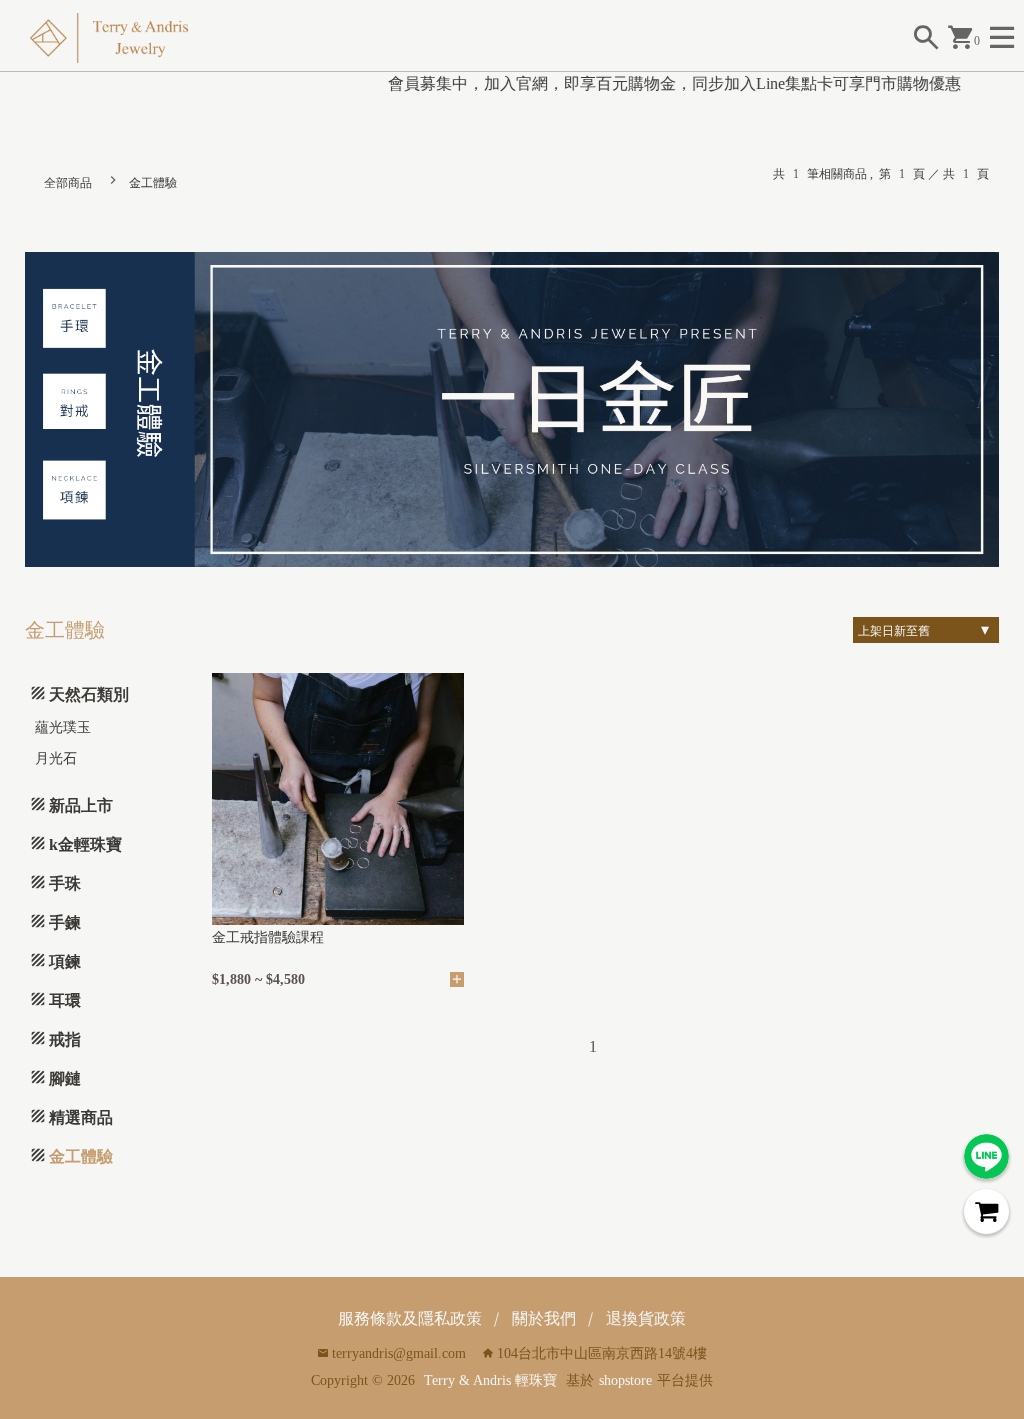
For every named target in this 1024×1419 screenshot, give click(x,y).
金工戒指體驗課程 (268, 937)
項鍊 (65, 961)
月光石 (56, 758)
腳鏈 (65, 1078)
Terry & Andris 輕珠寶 (490, 1380)
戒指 (65, 1039)
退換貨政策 (646, 1318)
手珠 (65, 883)
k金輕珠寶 (85, 844)
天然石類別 (89, 694)
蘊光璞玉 (63, 727)
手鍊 (65, 922)
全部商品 (68, 183)
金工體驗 (153, 183)
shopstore (625, 1380)
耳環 (65, 1000)
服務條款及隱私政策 (410, 1318)
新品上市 (81, 805)
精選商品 (81, 1117)
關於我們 (544, 1318)
